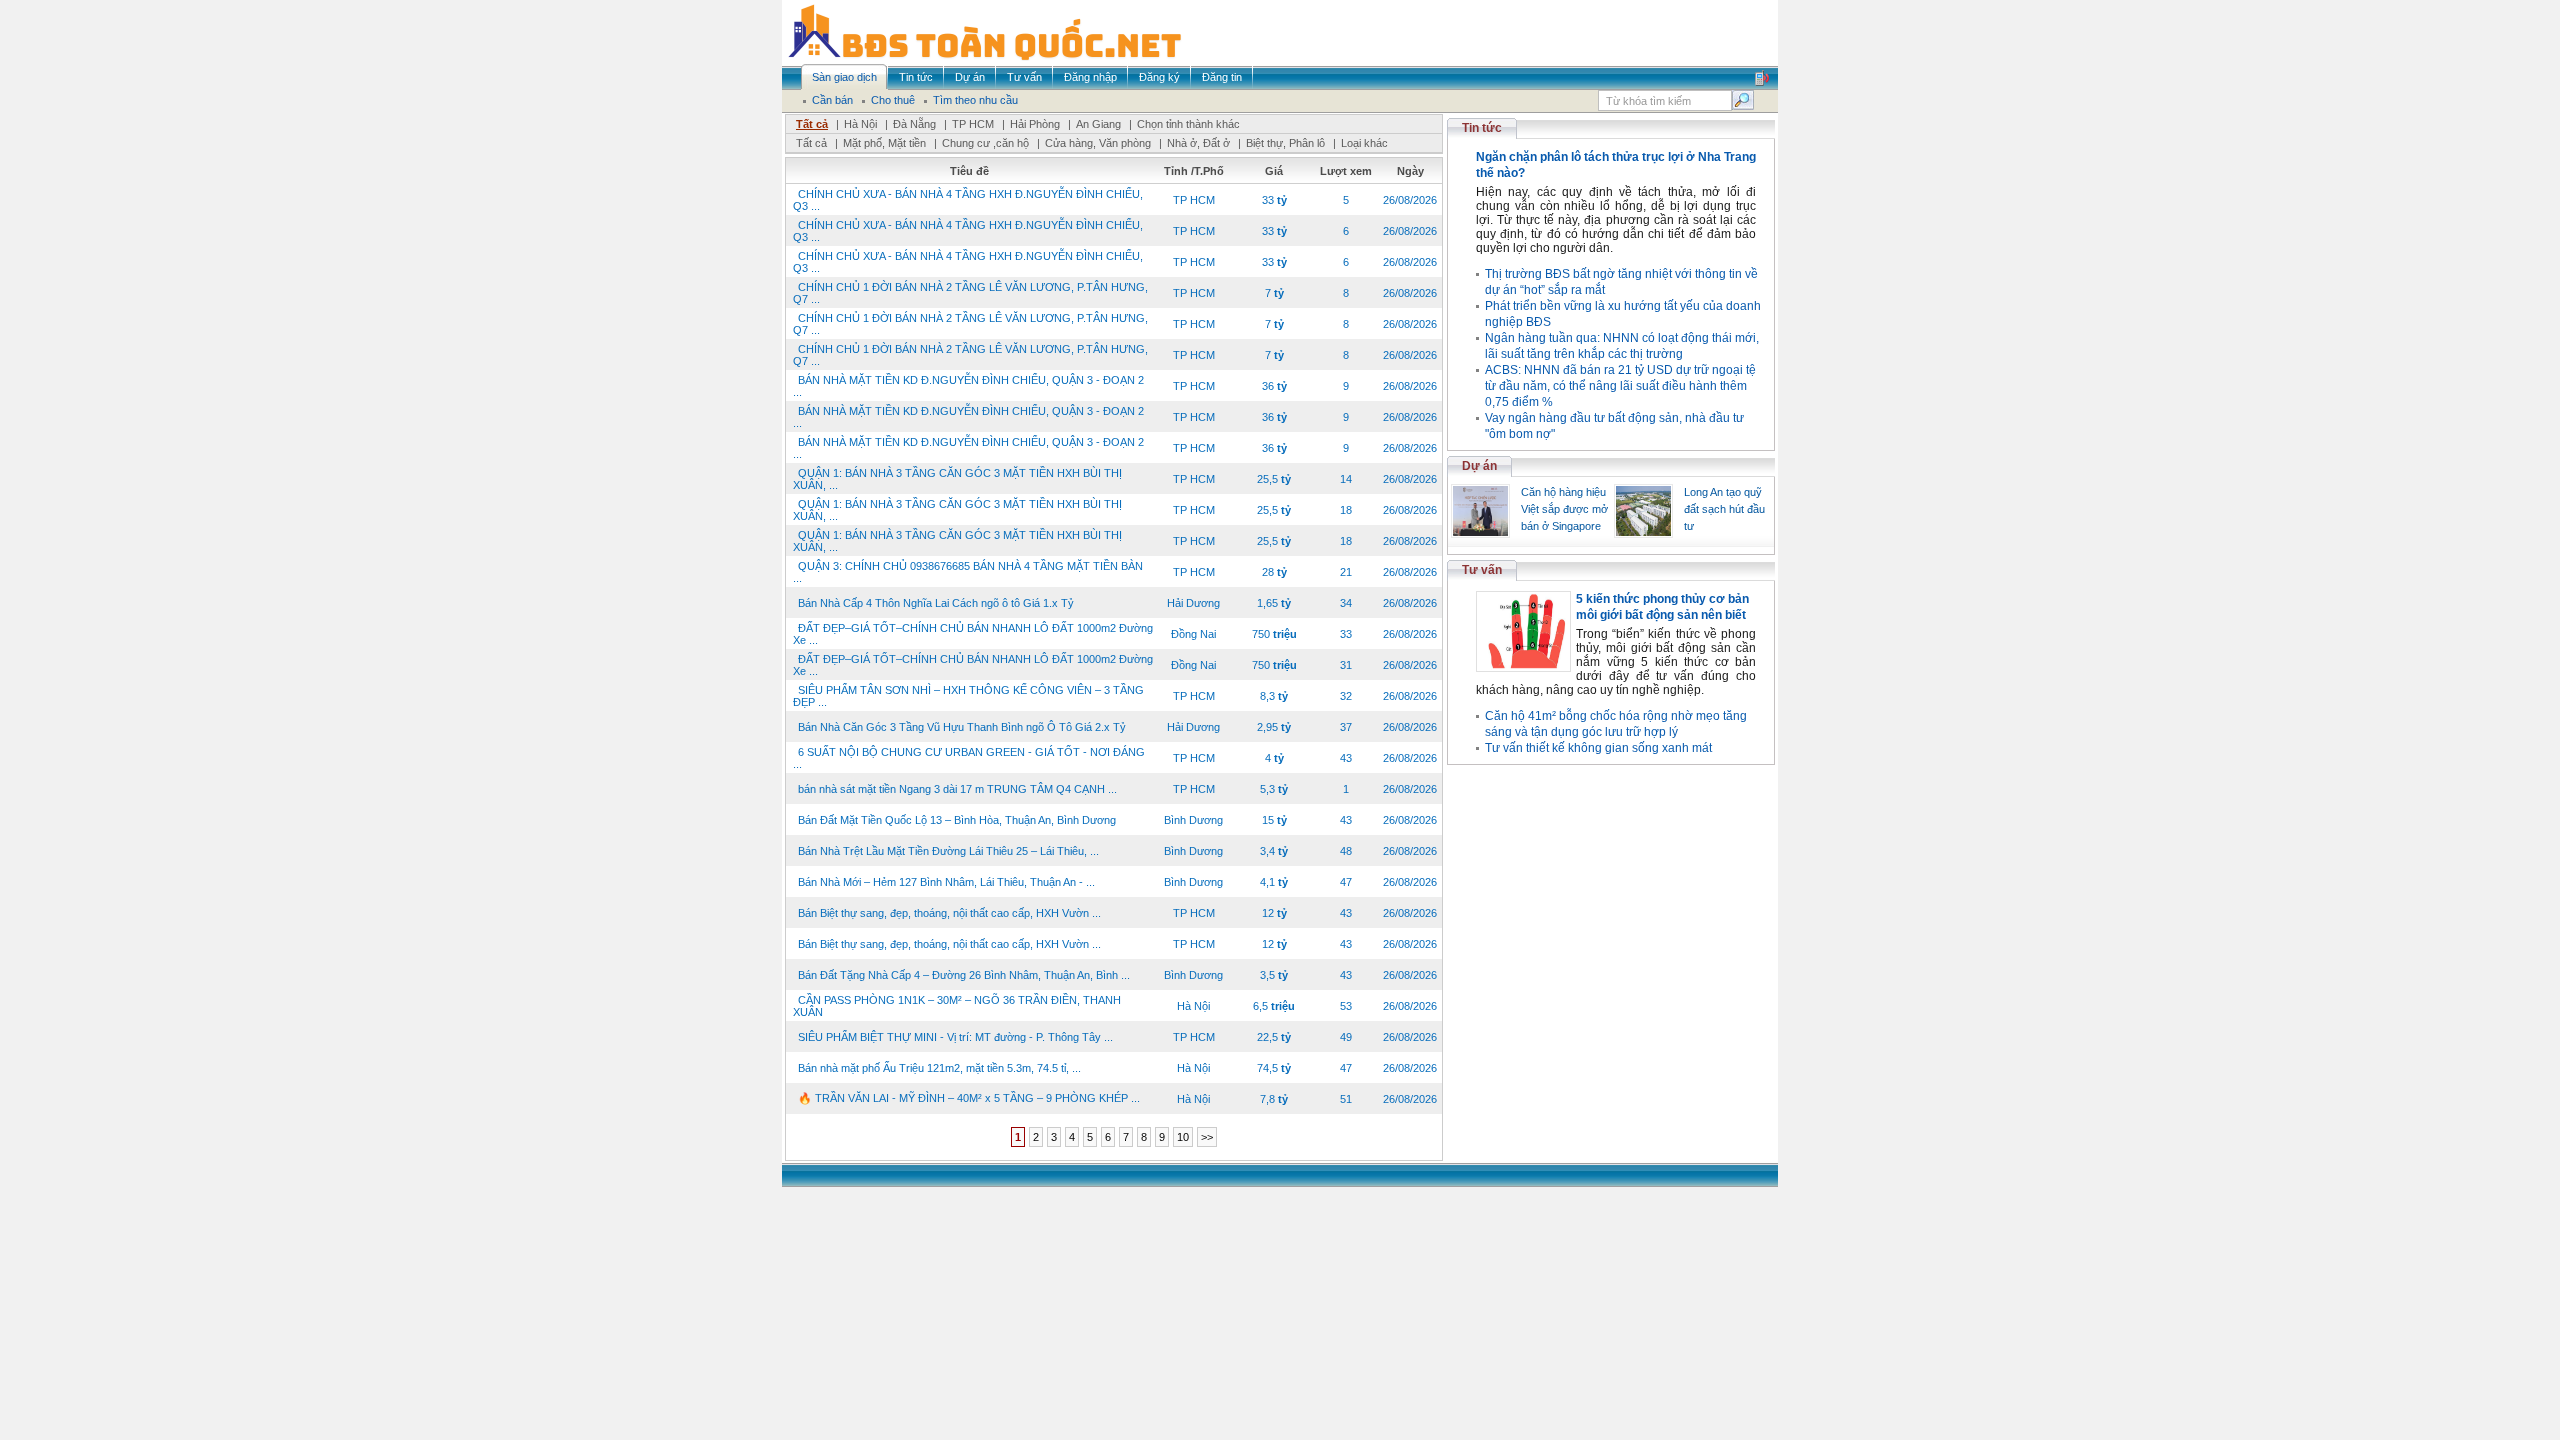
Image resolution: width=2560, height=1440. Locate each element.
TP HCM (973, 124)
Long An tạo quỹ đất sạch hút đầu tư (1724, 509)
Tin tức (1482, 128)
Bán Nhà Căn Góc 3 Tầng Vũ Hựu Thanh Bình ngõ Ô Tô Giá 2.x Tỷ (962, 727)
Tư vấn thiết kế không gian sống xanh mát (1598, 748)
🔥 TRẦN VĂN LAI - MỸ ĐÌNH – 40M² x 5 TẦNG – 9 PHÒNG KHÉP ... (969, 1098)
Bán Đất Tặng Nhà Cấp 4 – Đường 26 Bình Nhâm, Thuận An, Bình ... (964, 975)
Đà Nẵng (914, 124)
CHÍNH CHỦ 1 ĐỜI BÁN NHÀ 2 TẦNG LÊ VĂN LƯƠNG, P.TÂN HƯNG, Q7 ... (970, 293)
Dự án (1479, 466)
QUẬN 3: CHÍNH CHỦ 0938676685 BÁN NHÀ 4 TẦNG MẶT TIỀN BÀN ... (968, 572)
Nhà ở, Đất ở (1198, 143)
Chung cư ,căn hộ (985, 143)
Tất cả (812, 124)
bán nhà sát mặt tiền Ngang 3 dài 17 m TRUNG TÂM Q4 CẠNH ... (957, 789)
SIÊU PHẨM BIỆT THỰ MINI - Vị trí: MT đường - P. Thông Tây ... (955, 1037)
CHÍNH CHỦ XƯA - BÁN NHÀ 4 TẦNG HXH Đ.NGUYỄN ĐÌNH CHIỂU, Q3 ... (968, 200)
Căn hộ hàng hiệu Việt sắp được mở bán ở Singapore (1564, 509)
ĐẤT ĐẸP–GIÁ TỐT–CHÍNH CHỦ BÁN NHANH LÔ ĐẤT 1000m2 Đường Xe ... (973, 634)
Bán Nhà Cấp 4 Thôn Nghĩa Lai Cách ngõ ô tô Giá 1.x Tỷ (936, 603)
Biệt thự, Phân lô (1285, 143)
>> (1207, 1137)
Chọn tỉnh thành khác (1188, 124)
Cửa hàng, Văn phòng (1098, 143)
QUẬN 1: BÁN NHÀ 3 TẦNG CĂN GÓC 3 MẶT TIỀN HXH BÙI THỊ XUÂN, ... (957, 479)
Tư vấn (1482, 570)
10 (1183, 1137)
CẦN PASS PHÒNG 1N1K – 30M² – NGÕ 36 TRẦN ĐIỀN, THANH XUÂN (957, 1006)
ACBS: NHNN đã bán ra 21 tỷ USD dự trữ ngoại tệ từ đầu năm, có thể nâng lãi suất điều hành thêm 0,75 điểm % (1620, 386)
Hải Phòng (1035, 124)
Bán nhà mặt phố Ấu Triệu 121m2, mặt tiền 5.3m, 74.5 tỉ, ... (939, 1068)
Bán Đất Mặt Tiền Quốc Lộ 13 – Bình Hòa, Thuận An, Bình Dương (957, 820)
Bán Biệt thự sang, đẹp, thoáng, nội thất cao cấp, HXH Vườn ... (949, 913)
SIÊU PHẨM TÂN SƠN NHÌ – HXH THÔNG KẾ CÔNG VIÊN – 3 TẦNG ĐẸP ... (968, 696)
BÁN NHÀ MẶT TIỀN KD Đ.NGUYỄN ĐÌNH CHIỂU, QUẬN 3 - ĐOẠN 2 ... (968, 386)
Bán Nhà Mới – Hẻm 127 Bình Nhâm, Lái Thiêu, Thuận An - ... (946, 882)
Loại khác (1364, 143)
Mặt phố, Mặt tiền (884, 143)
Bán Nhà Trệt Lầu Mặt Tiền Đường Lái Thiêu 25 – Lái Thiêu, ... (948, 851)
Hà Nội (860, 124)
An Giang (1098, 124)
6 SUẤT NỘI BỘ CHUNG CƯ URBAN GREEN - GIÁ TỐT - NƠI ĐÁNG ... (969, 758)
